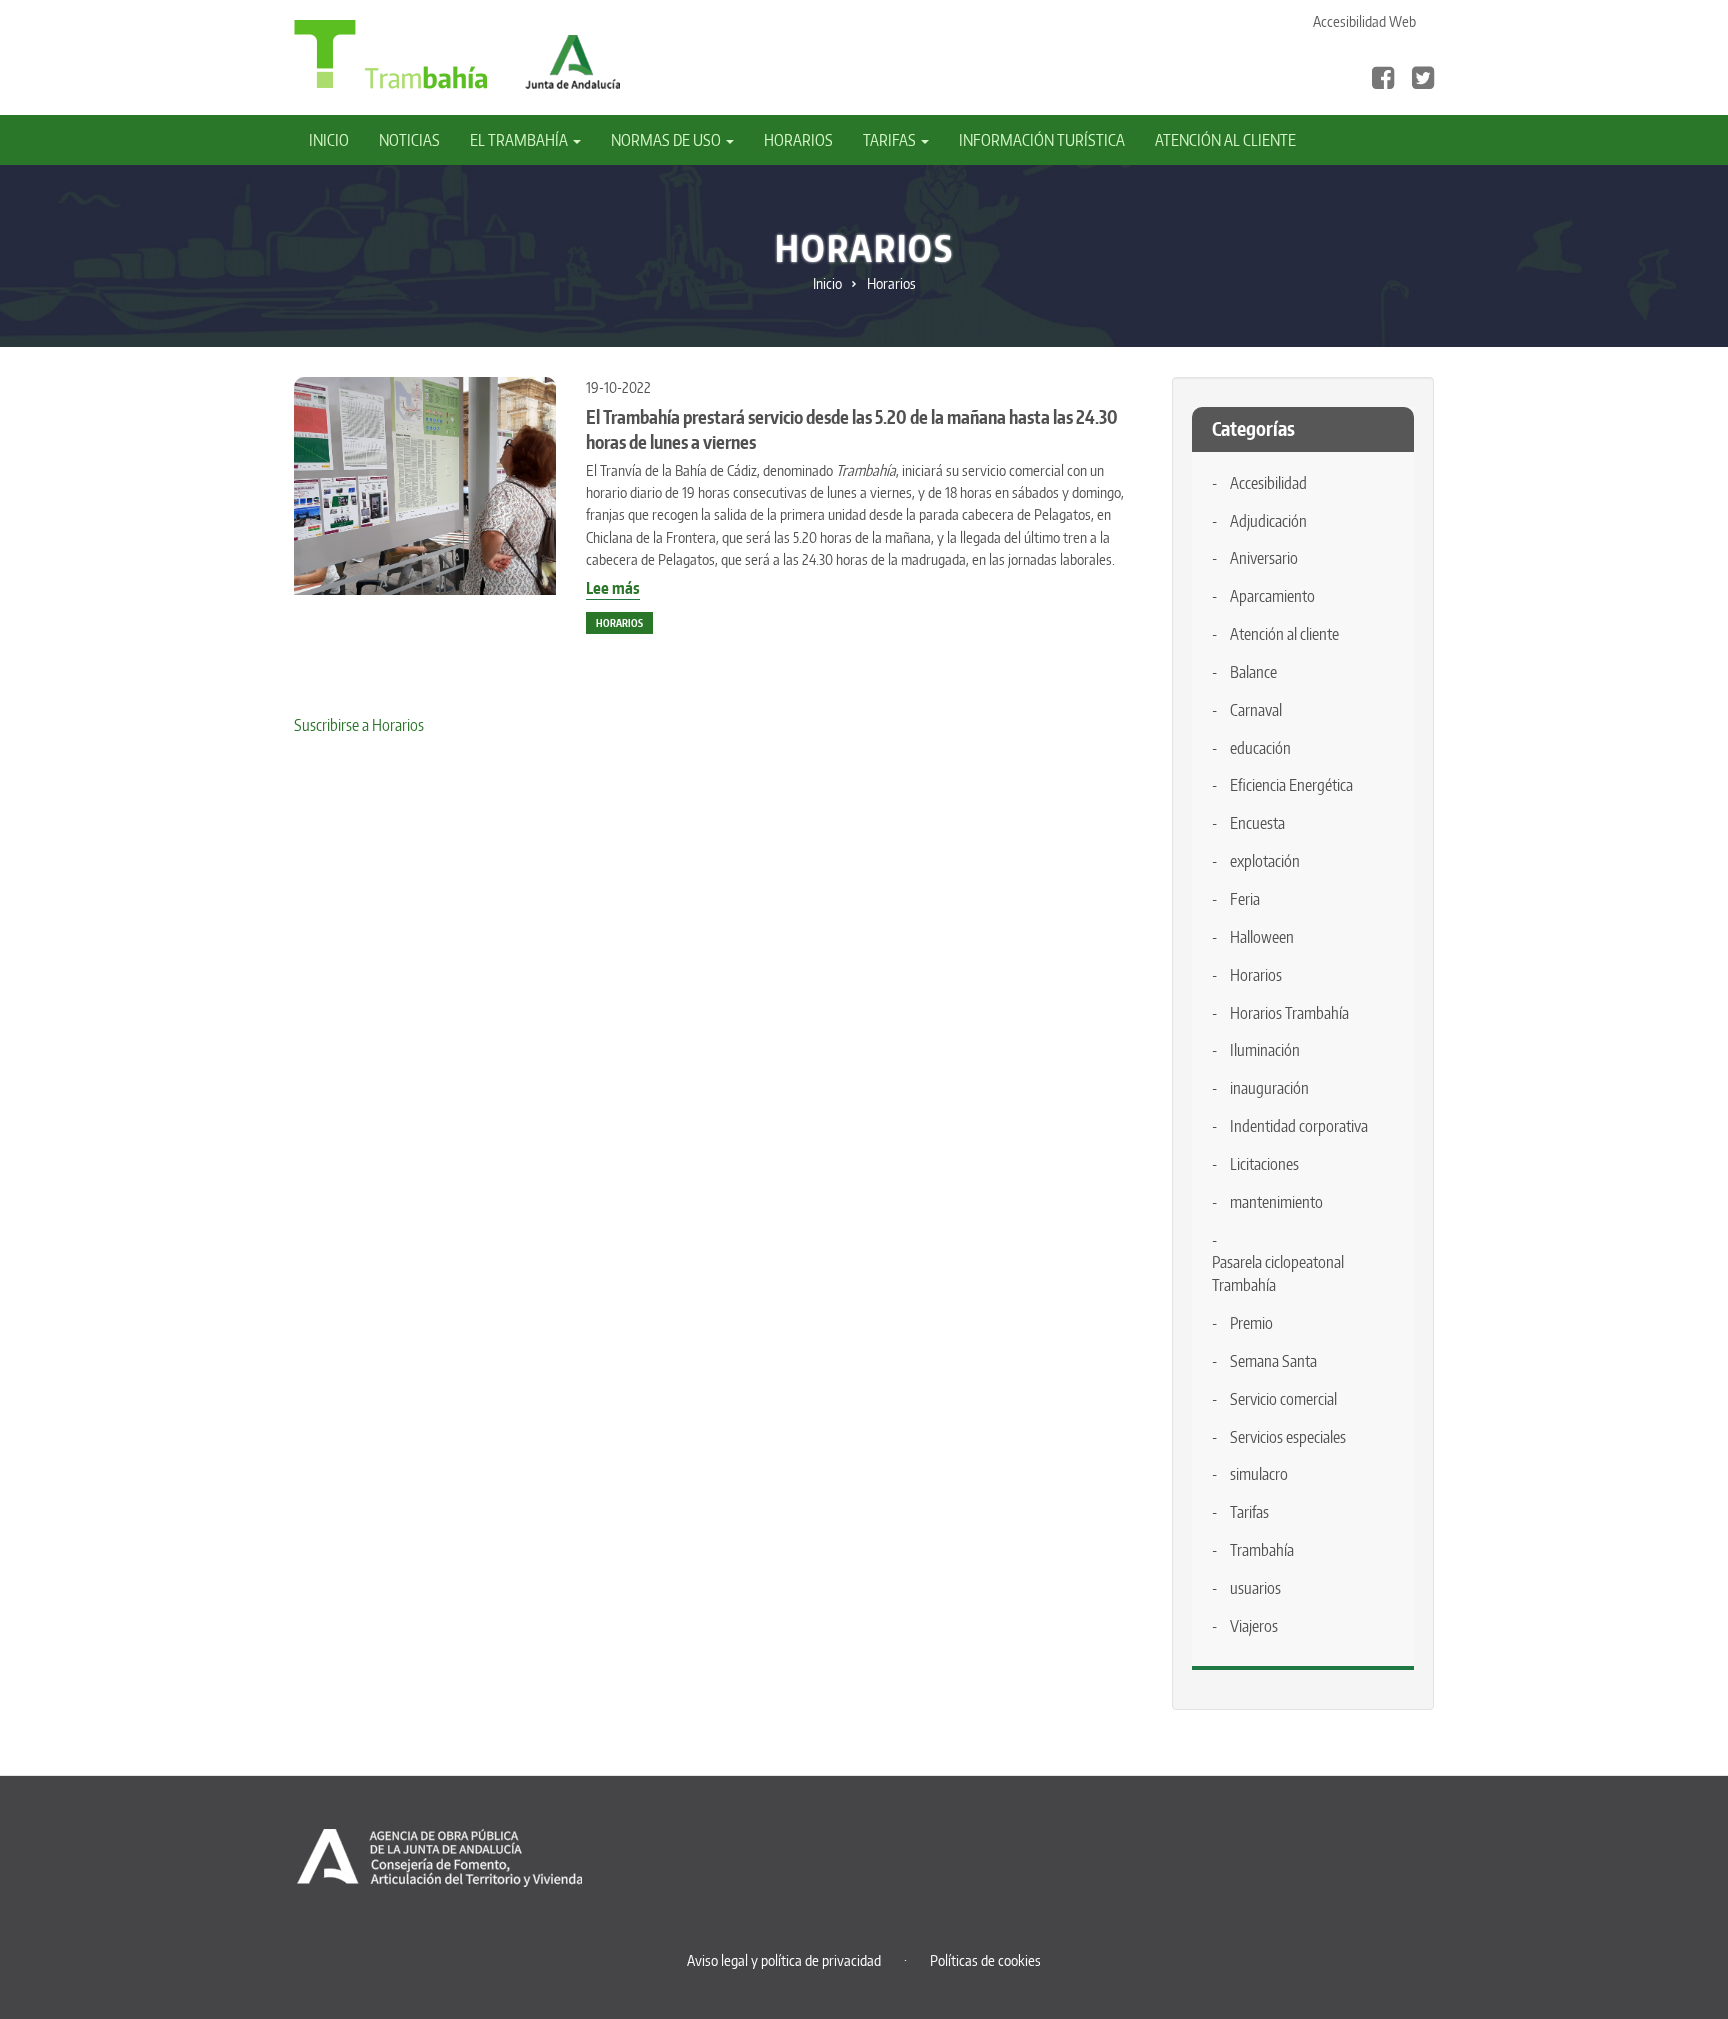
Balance (1253, 672)
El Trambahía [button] (520, 140)
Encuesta (1257, 823)
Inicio (329, 140)
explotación (1265, 861)
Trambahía (1262, 1550)
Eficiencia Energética (1291, 785)
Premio (1251, 1323)
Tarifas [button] (891, 140)
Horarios (798, 140)
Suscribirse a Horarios (359, 725)
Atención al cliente (1225, 140)
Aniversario (1264, 558)
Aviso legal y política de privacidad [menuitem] (784, 1960)
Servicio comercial (1283, 1399)
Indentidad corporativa (1299, 1126)
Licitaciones (1264, 1164)
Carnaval (1256, 710)
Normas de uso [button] (667, 140)
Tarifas (1249, 1512)
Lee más (613, 589)
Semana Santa (1273, 1361)
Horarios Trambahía (1289, 1013)
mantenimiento (1276, 1202)
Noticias (409, 140)
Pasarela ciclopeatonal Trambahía (1278, 1273)
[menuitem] (336, 140)
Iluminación (1265, 1050)
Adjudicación (1268, 521)
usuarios (1255, 1588)
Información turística (1042, 140)
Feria (1245, 899)
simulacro (1259, 1474)
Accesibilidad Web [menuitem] (1364, 21)
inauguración (1269, 1088)
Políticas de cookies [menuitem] (985, 1960)
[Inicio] (390, 53)
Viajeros (1254, 1626)
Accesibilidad (1268, 483)
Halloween (1262, 937)
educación (1260, 748)
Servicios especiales (1288, 1437)
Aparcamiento (1272, 596)
